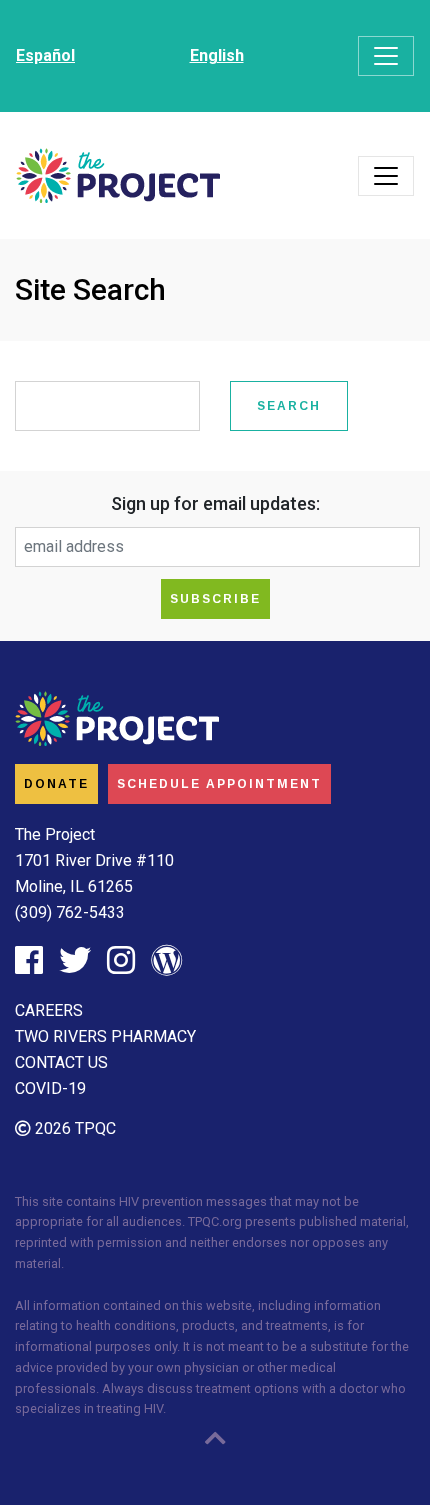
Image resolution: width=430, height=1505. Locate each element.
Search (289, 406)
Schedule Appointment (219, 784)
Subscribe (215, 599)
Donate (56, 784)
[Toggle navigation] (386, 56)
